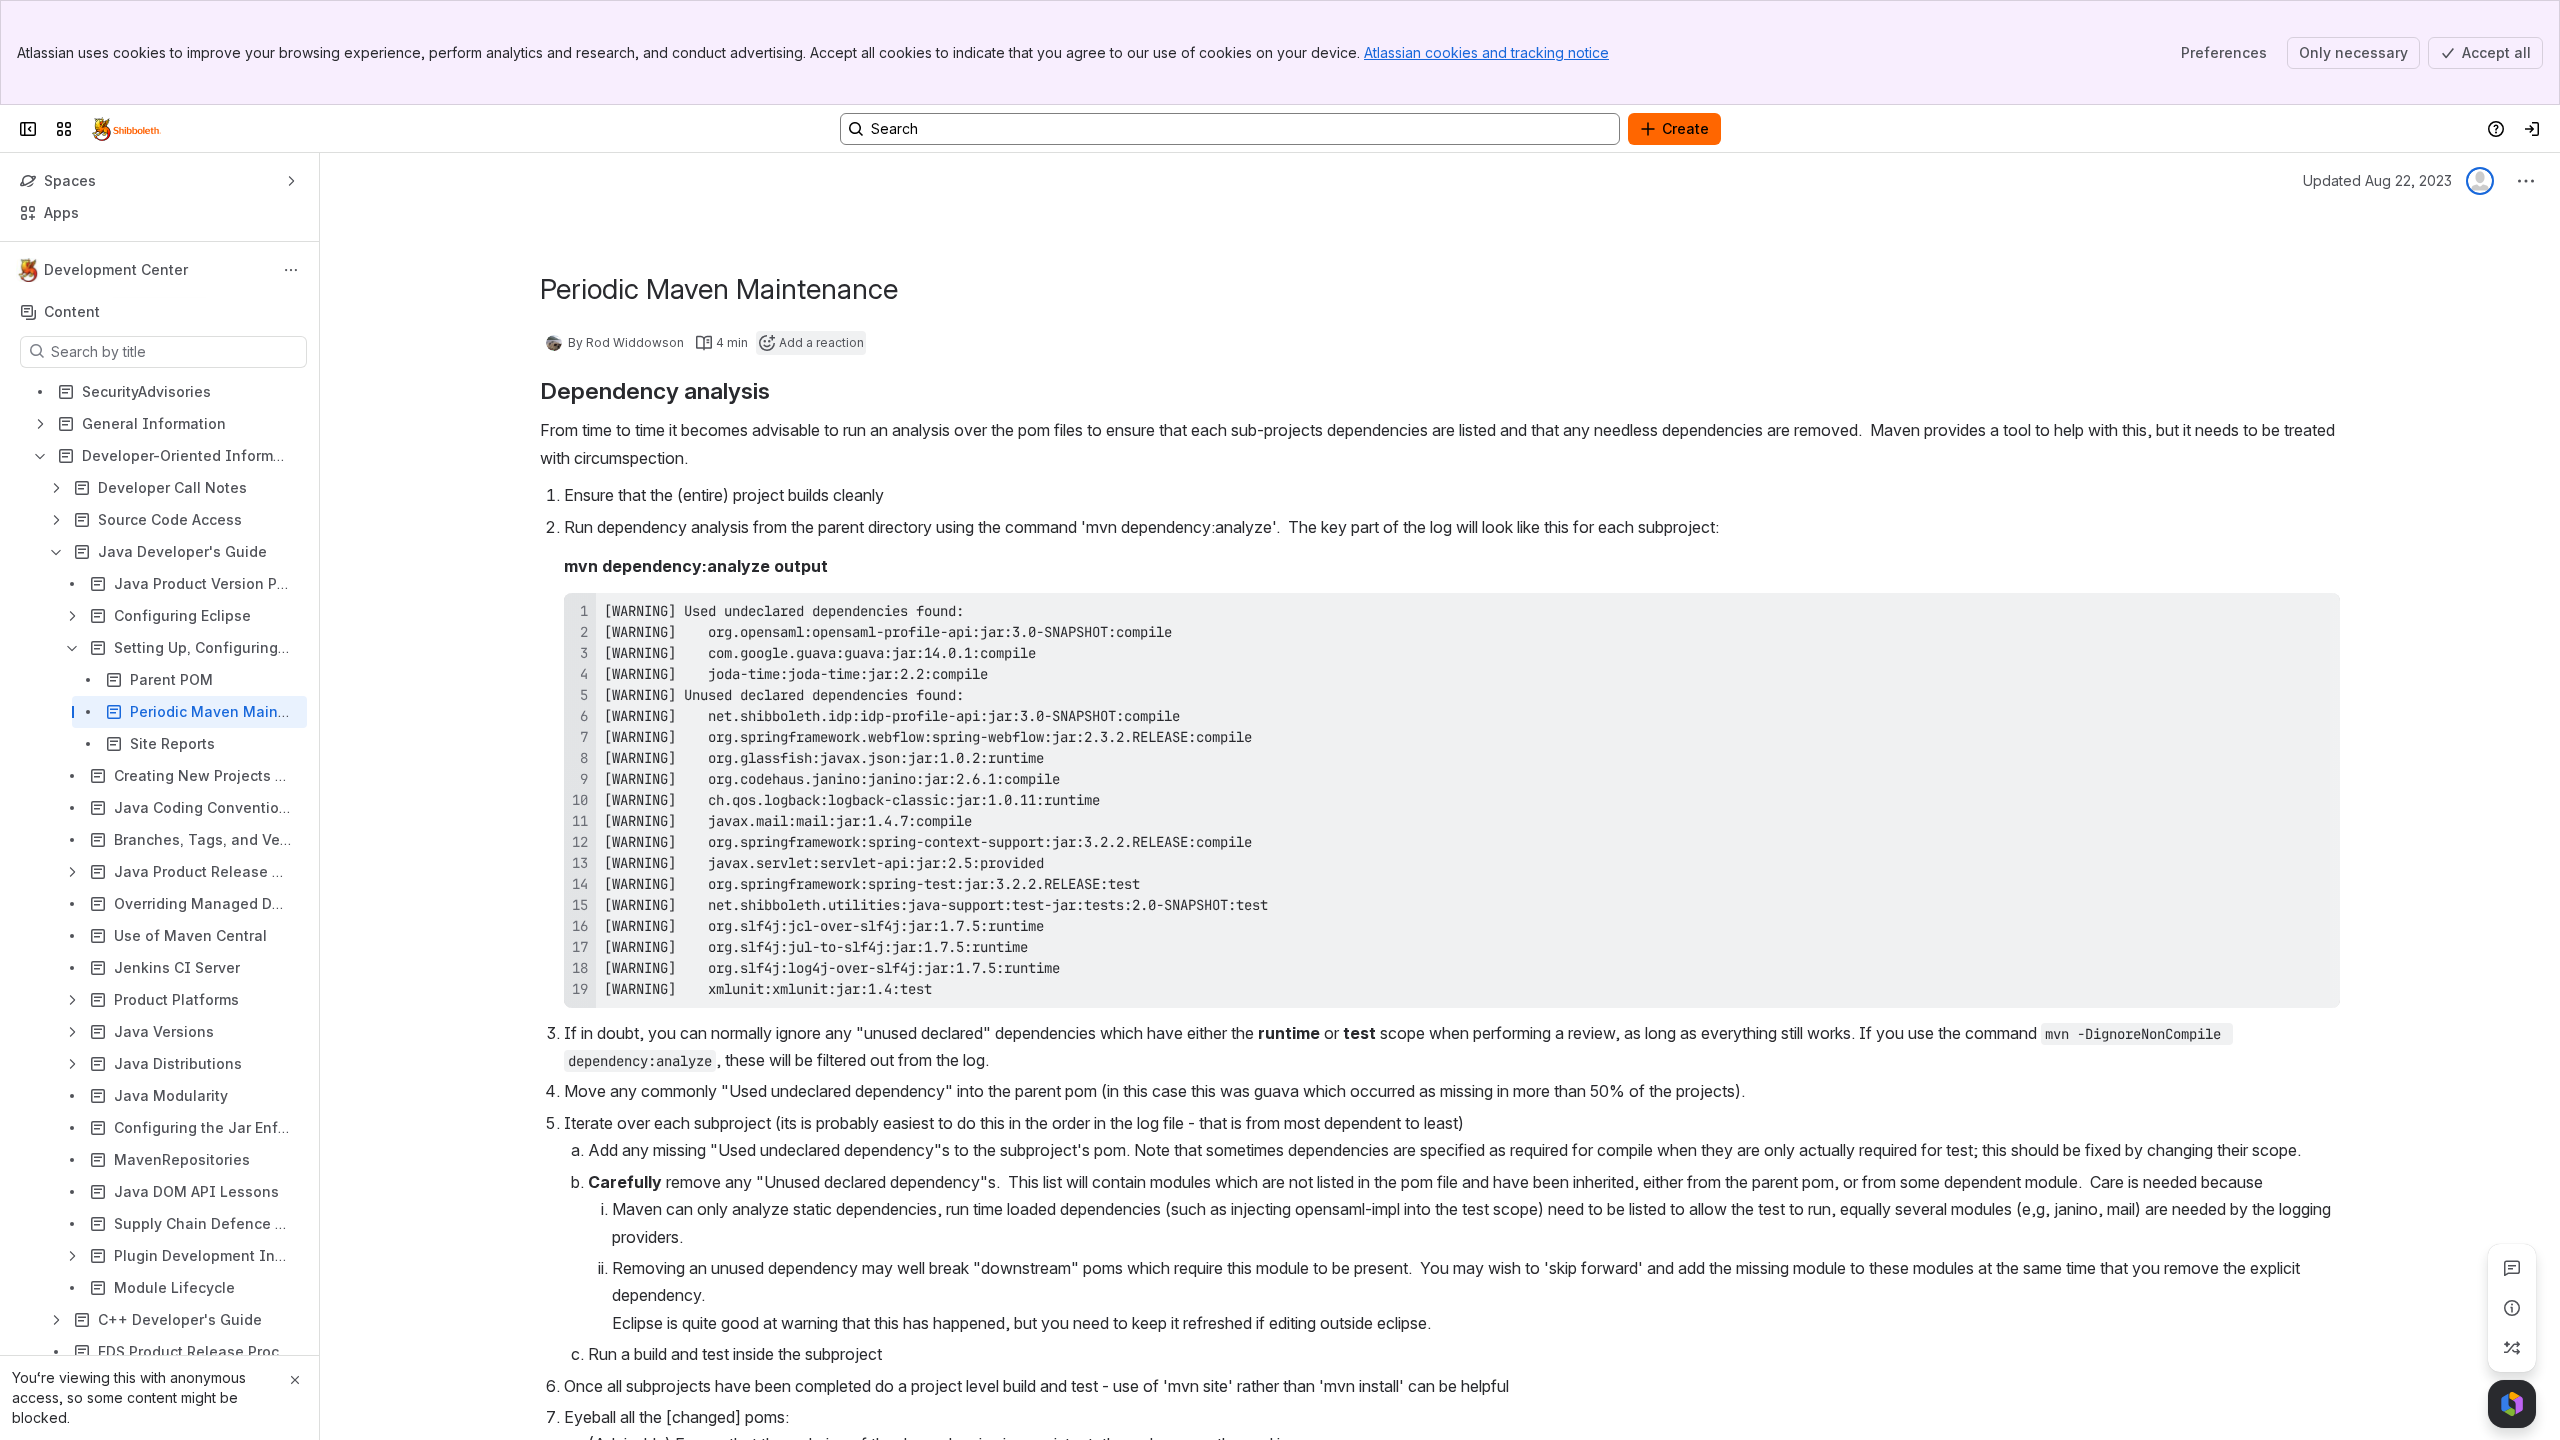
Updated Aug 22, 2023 (2377, 180)
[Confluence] (126, 129)
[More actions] (291, 270)
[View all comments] (2512, 1268)
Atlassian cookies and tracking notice (1486, 52)
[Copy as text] (2316, 615)
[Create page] (2512, 1348)
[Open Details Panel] (2512, 1308)
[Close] (295, 1380)
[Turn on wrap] (2280, 615)
